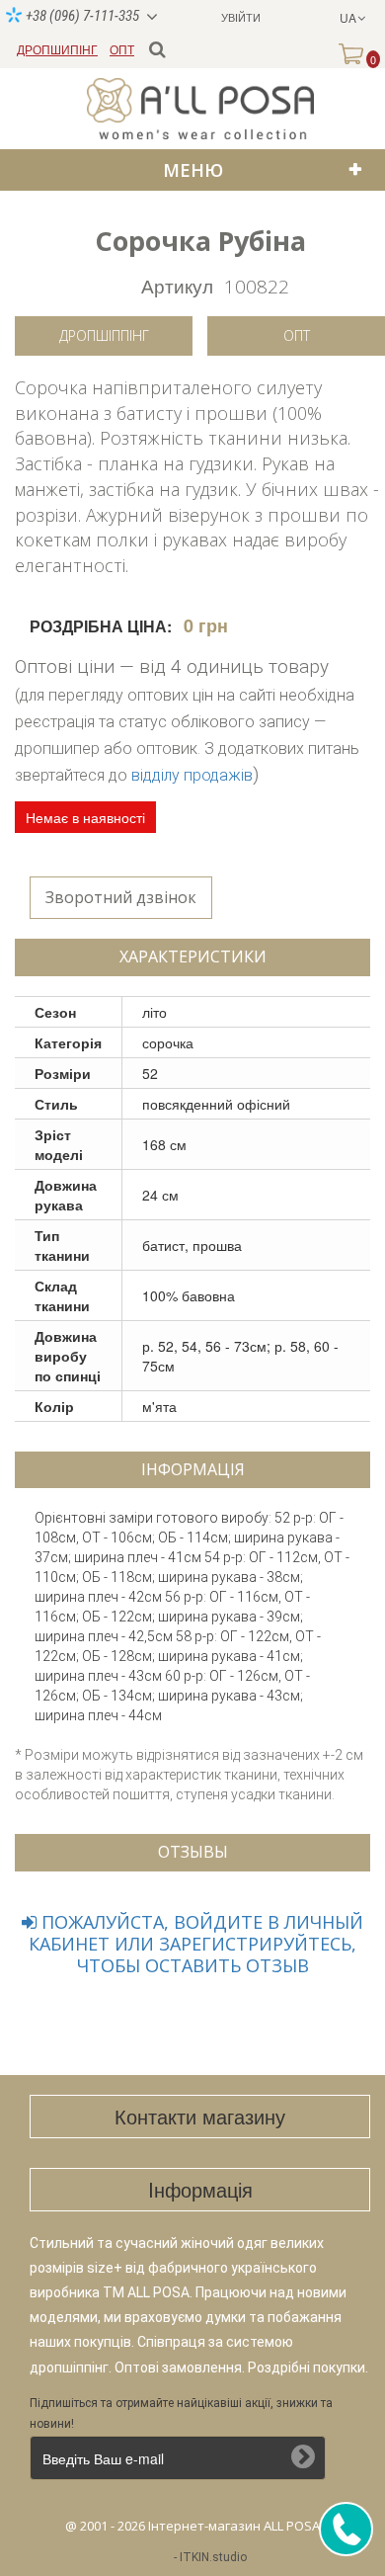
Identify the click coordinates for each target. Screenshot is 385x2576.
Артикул (177, 285)
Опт (297, 335)
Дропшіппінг (104, 335)
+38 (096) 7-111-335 (81, 16)
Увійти (241, 17)
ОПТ (122, 49)
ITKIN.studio (213, 2557)
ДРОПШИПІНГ (57, 49)
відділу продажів (192, 775)
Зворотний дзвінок (121, 897)
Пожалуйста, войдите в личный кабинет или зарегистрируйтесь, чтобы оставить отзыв (196, 1944)
